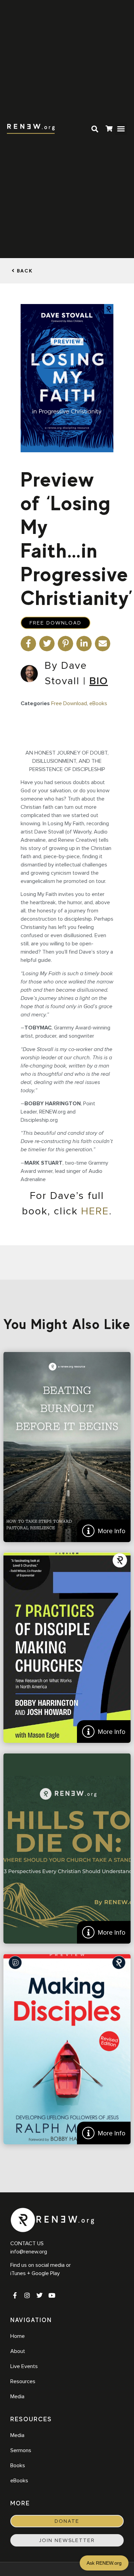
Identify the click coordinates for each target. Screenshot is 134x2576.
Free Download (55, 623)
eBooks (98, 703)
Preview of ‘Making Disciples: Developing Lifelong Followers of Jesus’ (67, 2049)
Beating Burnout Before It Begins (67, 1447)
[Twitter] (40, 2295)
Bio (99, 681)
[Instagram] (27, 2295)
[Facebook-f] (15, 2295)
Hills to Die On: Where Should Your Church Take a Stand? (67, 1848)
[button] (121, 129)
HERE (95, 1211)
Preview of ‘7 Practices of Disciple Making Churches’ (67, 1648)
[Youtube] (52, 2295)
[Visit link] (109, 130)
